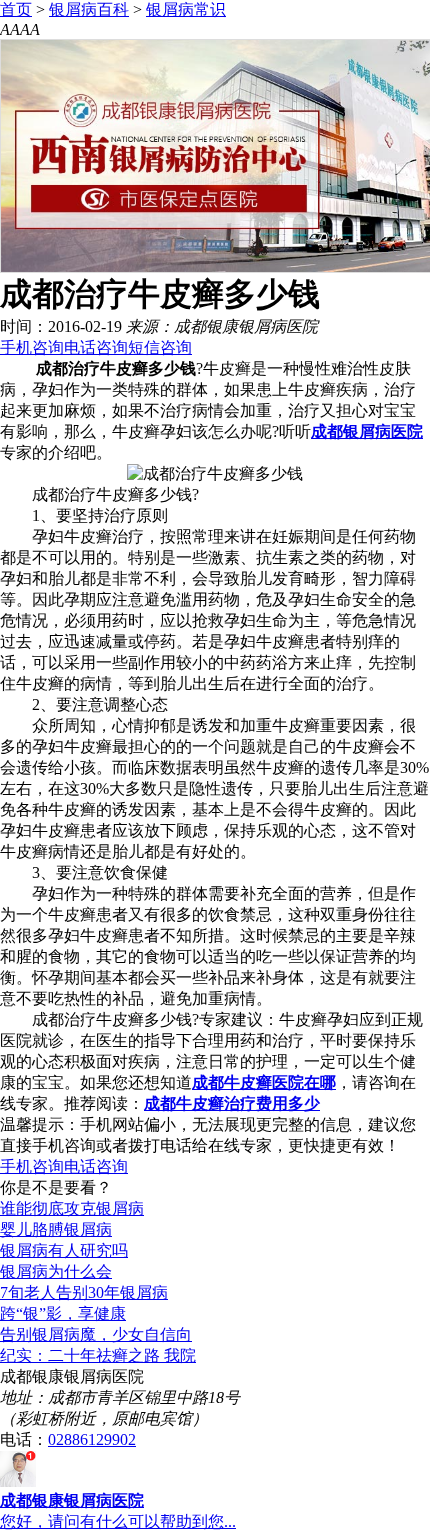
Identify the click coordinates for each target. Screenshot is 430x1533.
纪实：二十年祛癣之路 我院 (98, 1355)
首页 (16, 9)
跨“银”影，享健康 (63, 1313)
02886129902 (92, 1439)
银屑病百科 (89, 9)
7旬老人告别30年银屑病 (84, 1292)
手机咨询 (32, 347)
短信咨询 (160, 347)
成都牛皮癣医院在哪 (264, 1082)
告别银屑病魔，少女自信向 (96, 1334)
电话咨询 (96, 347)
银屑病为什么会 (56, 1271)
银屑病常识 (186, 9)
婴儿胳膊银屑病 (56, 1229)
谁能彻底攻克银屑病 (72, 1208)
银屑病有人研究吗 (64, 1250)
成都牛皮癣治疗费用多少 (232, 1103)
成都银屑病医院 (367, 431)
